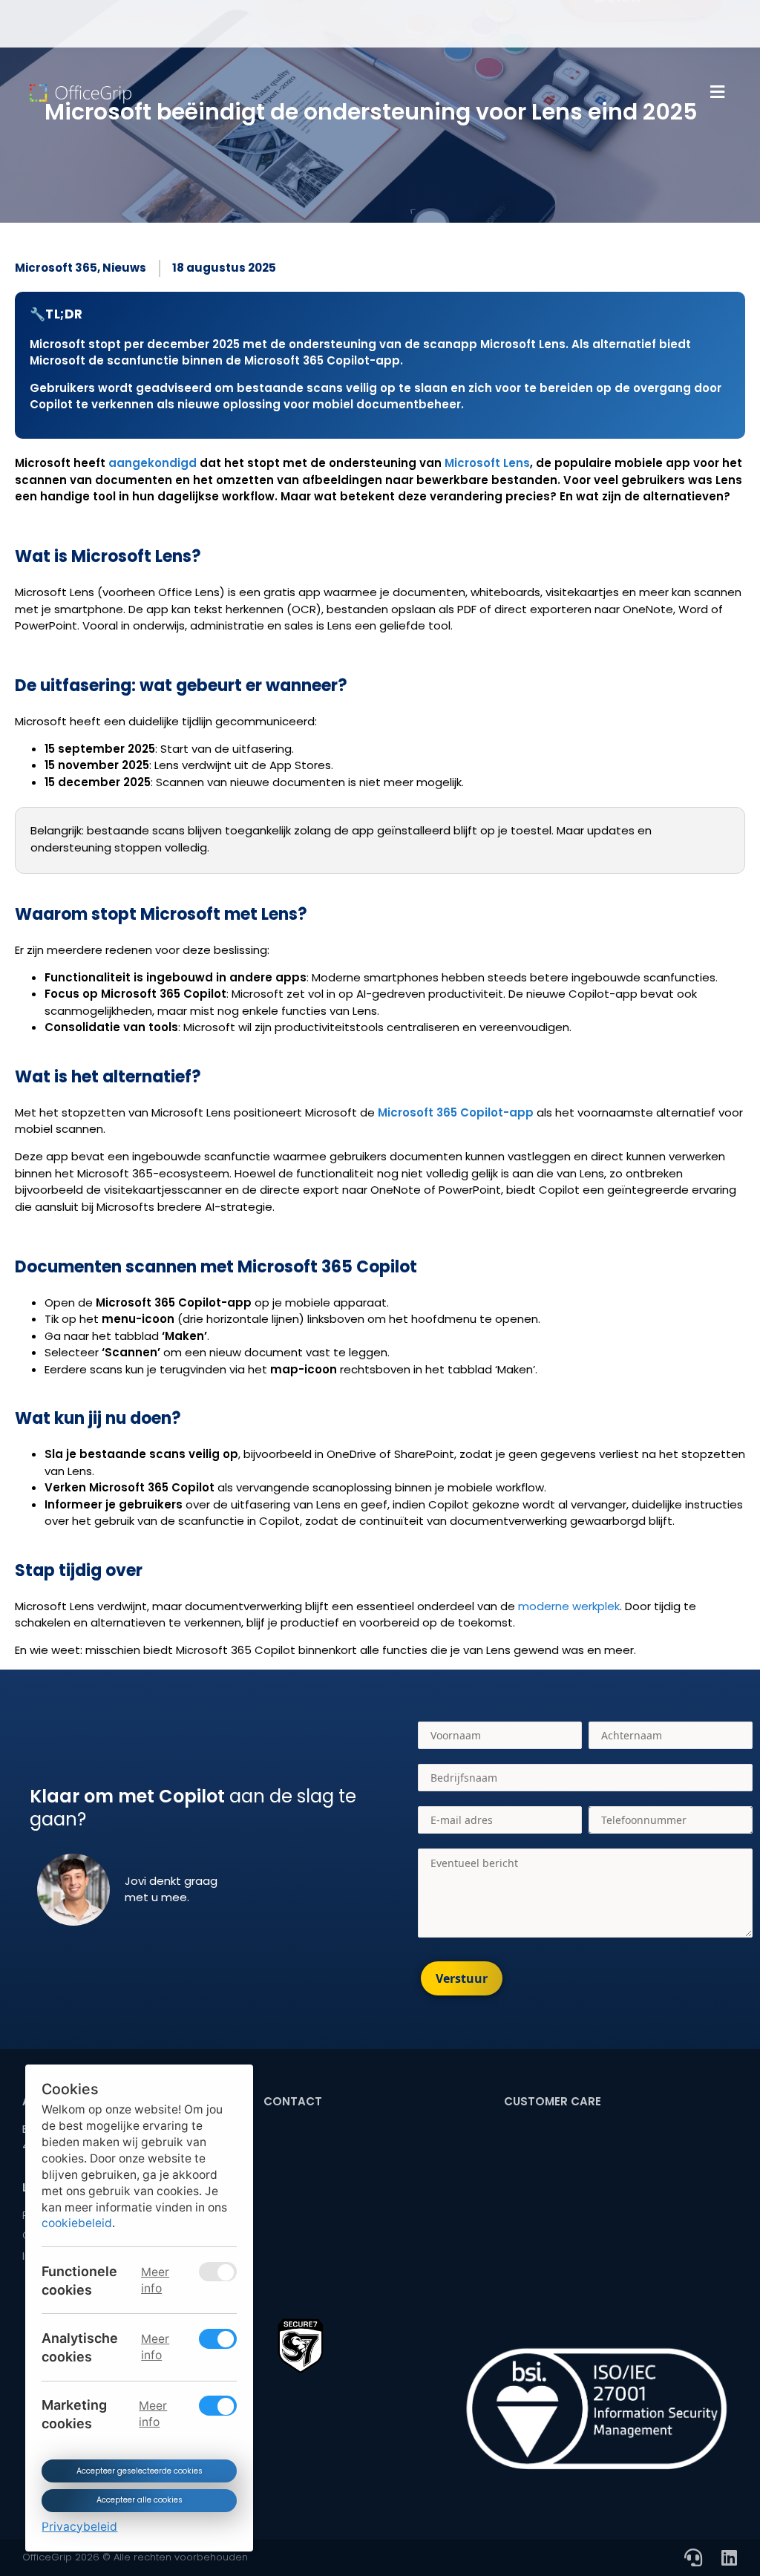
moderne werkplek (569, 1606)
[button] (717, 92)
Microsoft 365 (56, 268)
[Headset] (693, 2557)
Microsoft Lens (487, 463)
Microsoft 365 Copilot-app (456, 1112)
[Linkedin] (729, 2557)
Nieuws (124, 268)
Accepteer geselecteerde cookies (139, 2470)
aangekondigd (153, 463)
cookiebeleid (77, 2223)
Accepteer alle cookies (139, 2500)
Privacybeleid (79, 2526)
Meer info (155, 2279)
